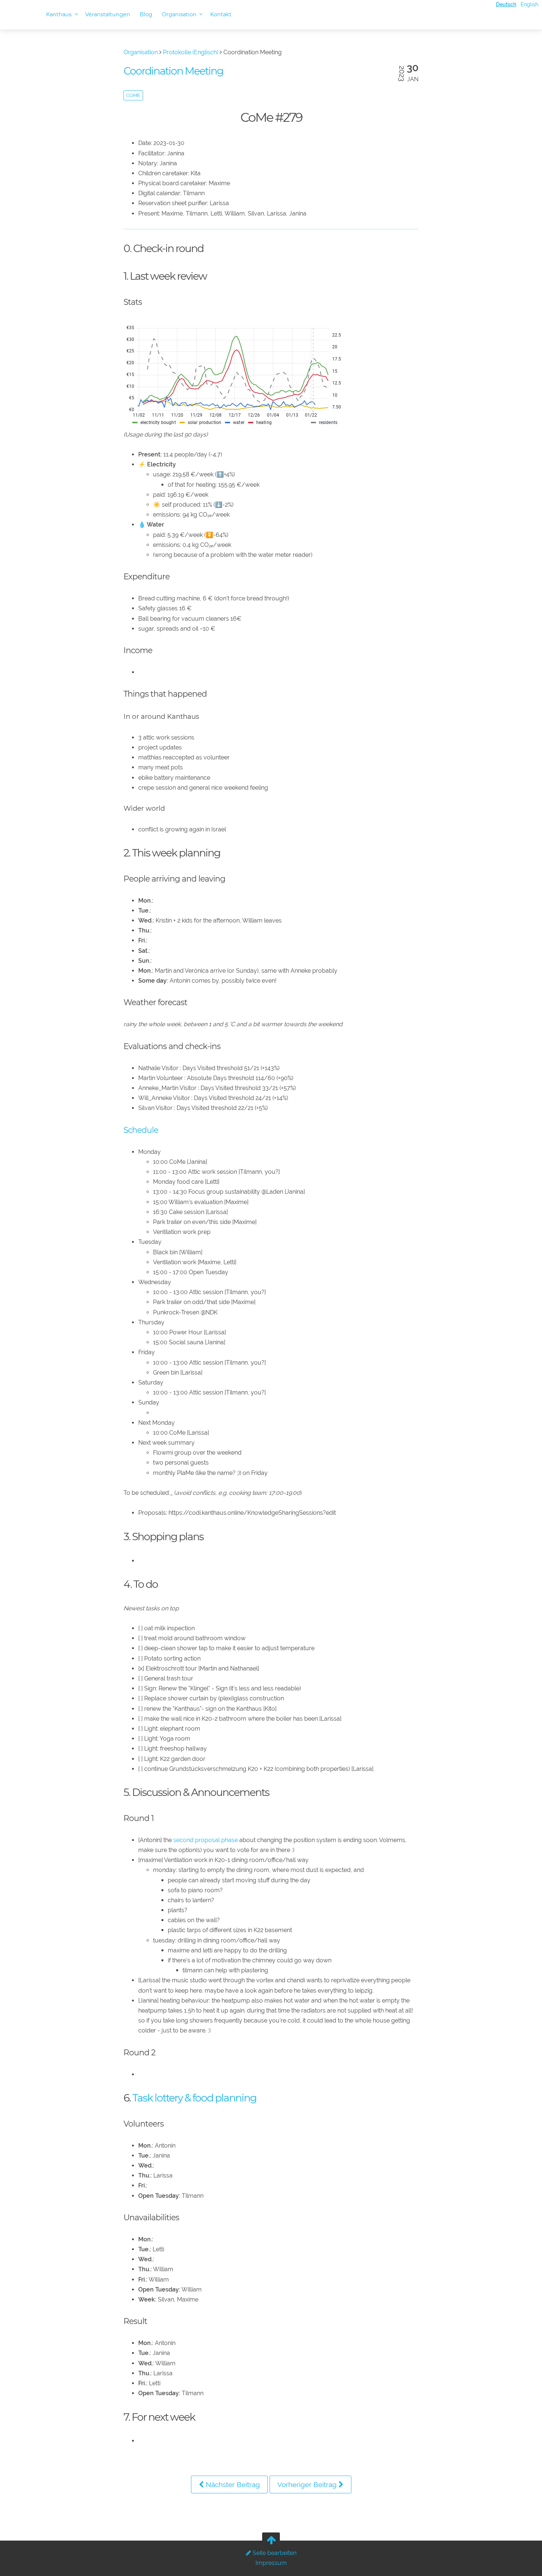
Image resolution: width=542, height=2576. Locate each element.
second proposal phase (206, 1840)
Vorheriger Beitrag (308, 2484)
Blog (146, 14)
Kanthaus (60, 14)
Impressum (271, 2563)
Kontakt (221, 14)
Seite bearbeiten (274, 2553)
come (133, 95)
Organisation (180, 14)
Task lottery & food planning (194, 2098)
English (529, 4)
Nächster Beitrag (232, 2484)
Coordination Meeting (173, 71)
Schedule (141, 1130)
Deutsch (506, 4)
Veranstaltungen (108, 14)
